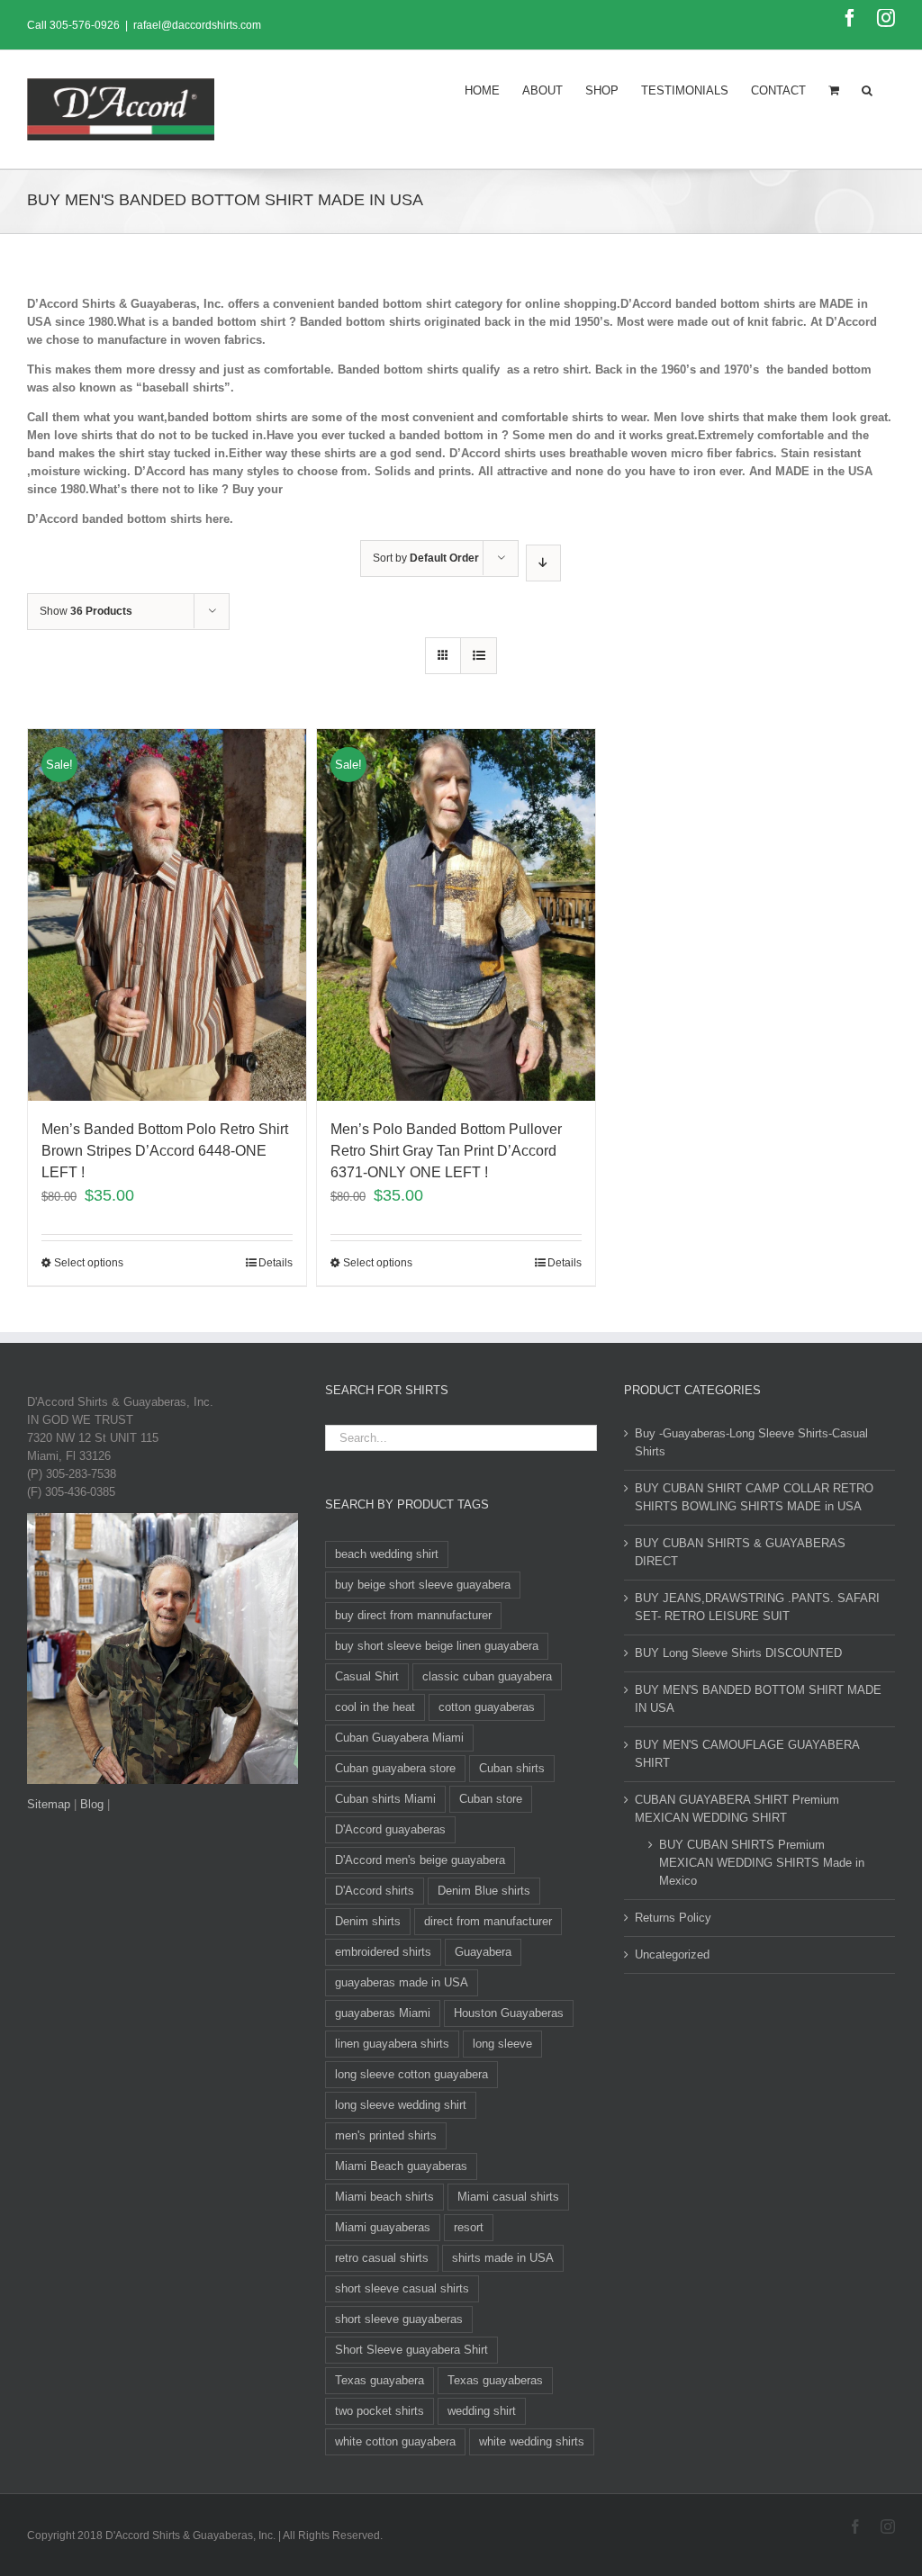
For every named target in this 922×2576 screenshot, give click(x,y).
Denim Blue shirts (484, 1891)
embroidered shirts (383, 1952)
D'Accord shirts (375, 1891)
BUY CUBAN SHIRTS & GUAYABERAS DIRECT (740, 1552)
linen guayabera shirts (392, 2044)
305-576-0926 (85, 25)
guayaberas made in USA (402, 1982)
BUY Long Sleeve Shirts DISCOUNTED (738, 1653)
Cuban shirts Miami (385, 1799)
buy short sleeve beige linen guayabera (437, 1646)
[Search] (867, 89)
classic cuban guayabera (487, 1676)
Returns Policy (673, 1918)
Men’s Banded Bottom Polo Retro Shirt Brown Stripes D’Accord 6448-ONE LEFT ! (165, 1151)
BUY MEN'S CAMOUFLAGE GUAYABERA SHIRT (747, 1754)
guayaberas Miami (383, 2013)
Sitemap (49, 1804)
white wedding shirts (532, 2441)
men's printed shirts (386, 2135)
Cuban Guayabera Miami (399, 1738)
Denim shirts (368, 1921)
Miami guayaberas (383, 2227)
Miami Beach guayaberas (401, 2166)
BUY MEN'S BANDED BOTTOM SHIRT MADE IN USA (758, 1699)
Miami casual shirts (508, 2197)
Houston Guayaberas (509, 2013)
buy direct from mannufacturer (413, 1615)
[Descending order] (543, 563)
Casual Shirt (367, 1676)
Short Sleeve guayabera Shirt (411, 2350)
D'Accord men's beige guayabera (420, 1860)
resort (469, 2227)
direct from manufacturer (488, 1921)
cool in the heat (375, 1707)
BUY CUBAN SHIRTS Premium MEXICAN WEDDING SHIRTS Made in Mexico (762, 1863)
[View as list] (479, 656)
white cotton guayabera (395, 2441)
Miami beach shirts (384, 2197)
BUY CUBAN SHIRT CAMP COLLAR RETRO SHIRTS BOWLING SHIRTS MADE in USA (754, 1497)
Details (276, 1263)
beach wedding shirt (387, 1554)
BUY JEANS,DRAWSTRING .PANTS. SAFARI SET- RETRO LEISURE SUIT (757, 1607)
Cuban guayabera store (395, 1768)
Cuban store (491, 1799)
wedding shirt (482, 2411)
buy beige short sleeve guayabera (423, 1585)
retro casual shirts (382, 2258)
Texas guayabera (380, 2380)
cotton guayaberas (487, 1707)
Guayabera (483, 1952)
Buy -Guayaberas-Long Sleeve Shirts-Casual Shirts (751, 1442)
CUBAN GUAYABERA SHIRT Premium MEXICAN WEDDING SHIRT (737, 1809)
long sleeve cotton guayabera (411, 2074)
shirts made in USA (503, 2258)
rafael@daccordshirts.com (197, 25)
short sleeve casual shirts (402, 2288)
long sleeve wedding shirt (401, 2105)
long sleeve (502, 2044)
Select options (89, 1263)
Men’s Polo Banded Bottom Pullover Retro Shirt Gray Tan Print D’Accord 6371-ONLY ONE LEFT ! (446, 1151)
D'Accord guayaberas (390, 1829)
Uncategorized (672, 1955)
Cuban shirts (512, 1768)
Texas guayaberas (495, 2380)
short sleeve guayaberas (399, 2319)
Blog (92, 1804)
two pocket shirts (380, 2411)
